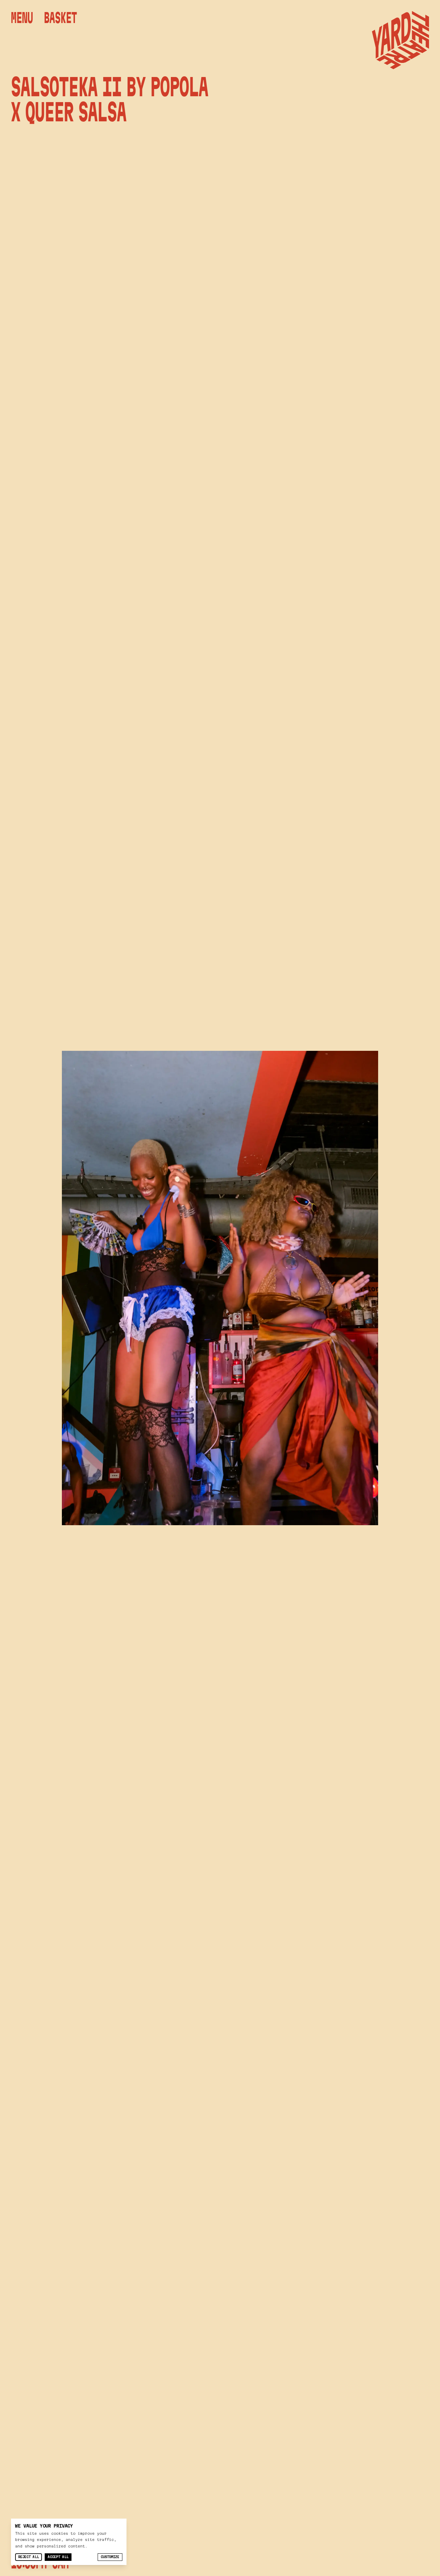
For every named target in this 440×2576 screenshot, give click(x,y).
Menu (22, 18)
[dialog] (69, 2542)
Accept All (58, 2557)
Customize (110, 2557)
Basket (60, 18)
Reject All (29, 2557)
